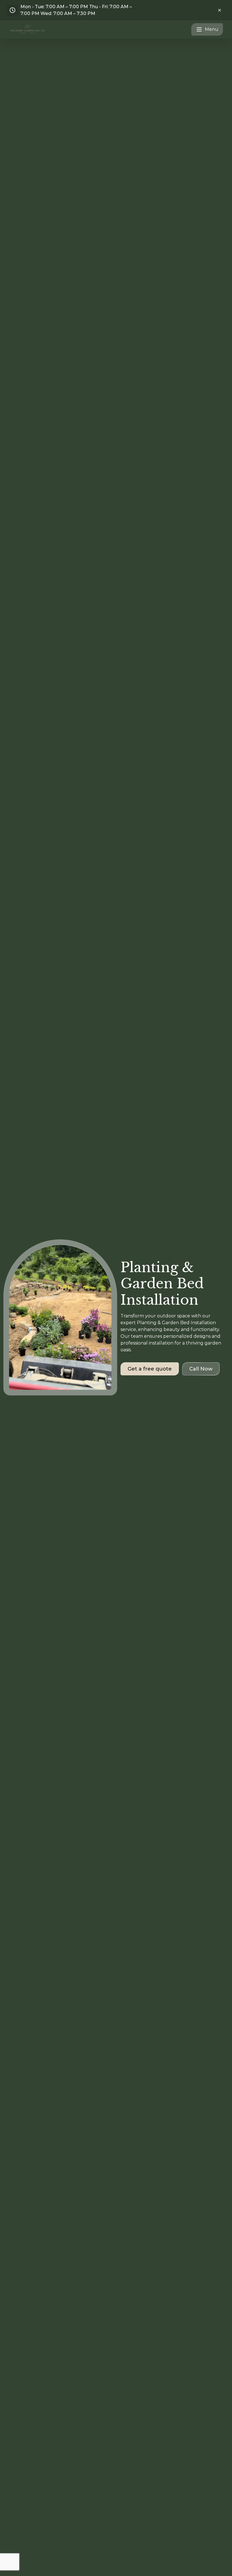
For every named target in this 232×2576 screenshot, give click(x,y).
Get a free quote (150, 1369)
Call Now (201, 1369)
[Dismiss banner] (220, 10)
